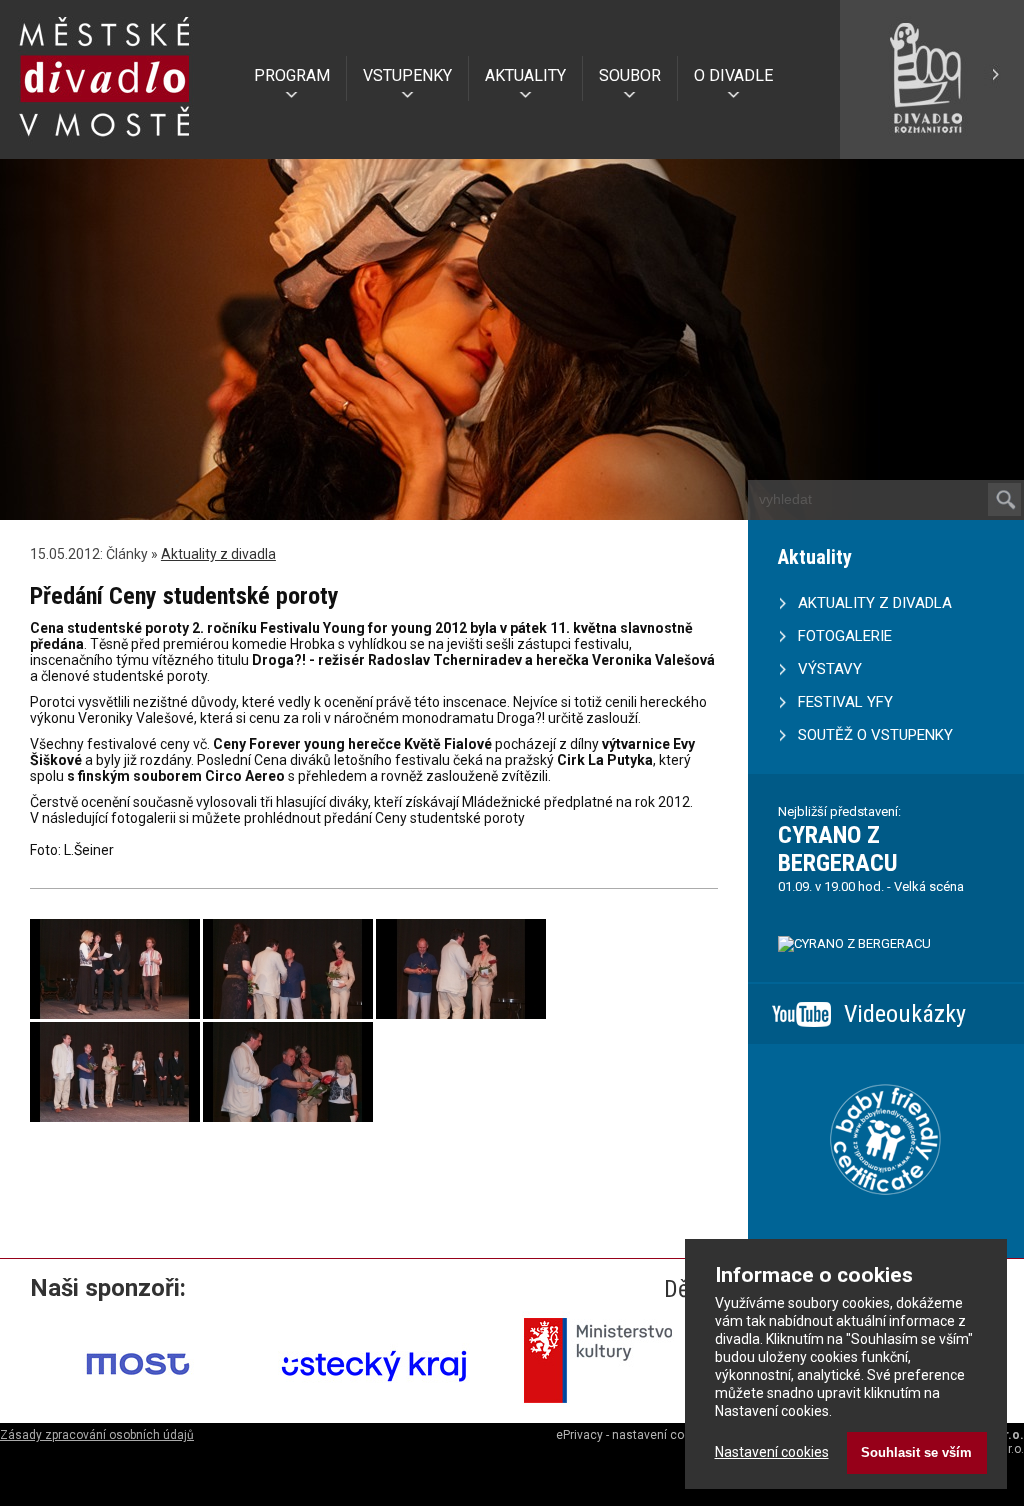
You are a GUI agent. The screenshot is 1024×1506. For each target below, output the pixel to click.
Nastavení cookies (772, 1452)
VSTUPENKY (407, 75)
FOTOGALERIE (845, 636)
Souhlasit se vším (916, 1452)
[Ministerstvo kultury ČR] (611, 1410)
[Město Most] (139, 1410)
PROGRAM (292, 75)
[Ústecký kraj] (375, 1410)
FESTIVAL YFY (845, 702)
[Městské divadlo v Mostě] (105, 143)
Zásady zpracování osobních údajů (97, 1435)
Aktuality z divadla (218, 554)
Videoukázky (905, 1014)
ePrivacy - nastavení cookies (635, 1435)
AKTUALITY (525, 75)
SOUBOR (630, 75)
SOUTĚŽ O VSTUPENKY (875, 735)
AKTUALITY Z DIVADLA (875, 603)
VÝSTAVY (830, 669)
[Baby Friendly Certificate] (885, 1220)
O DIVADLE (733, 75)
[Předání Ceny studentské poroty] (115, 1014)
